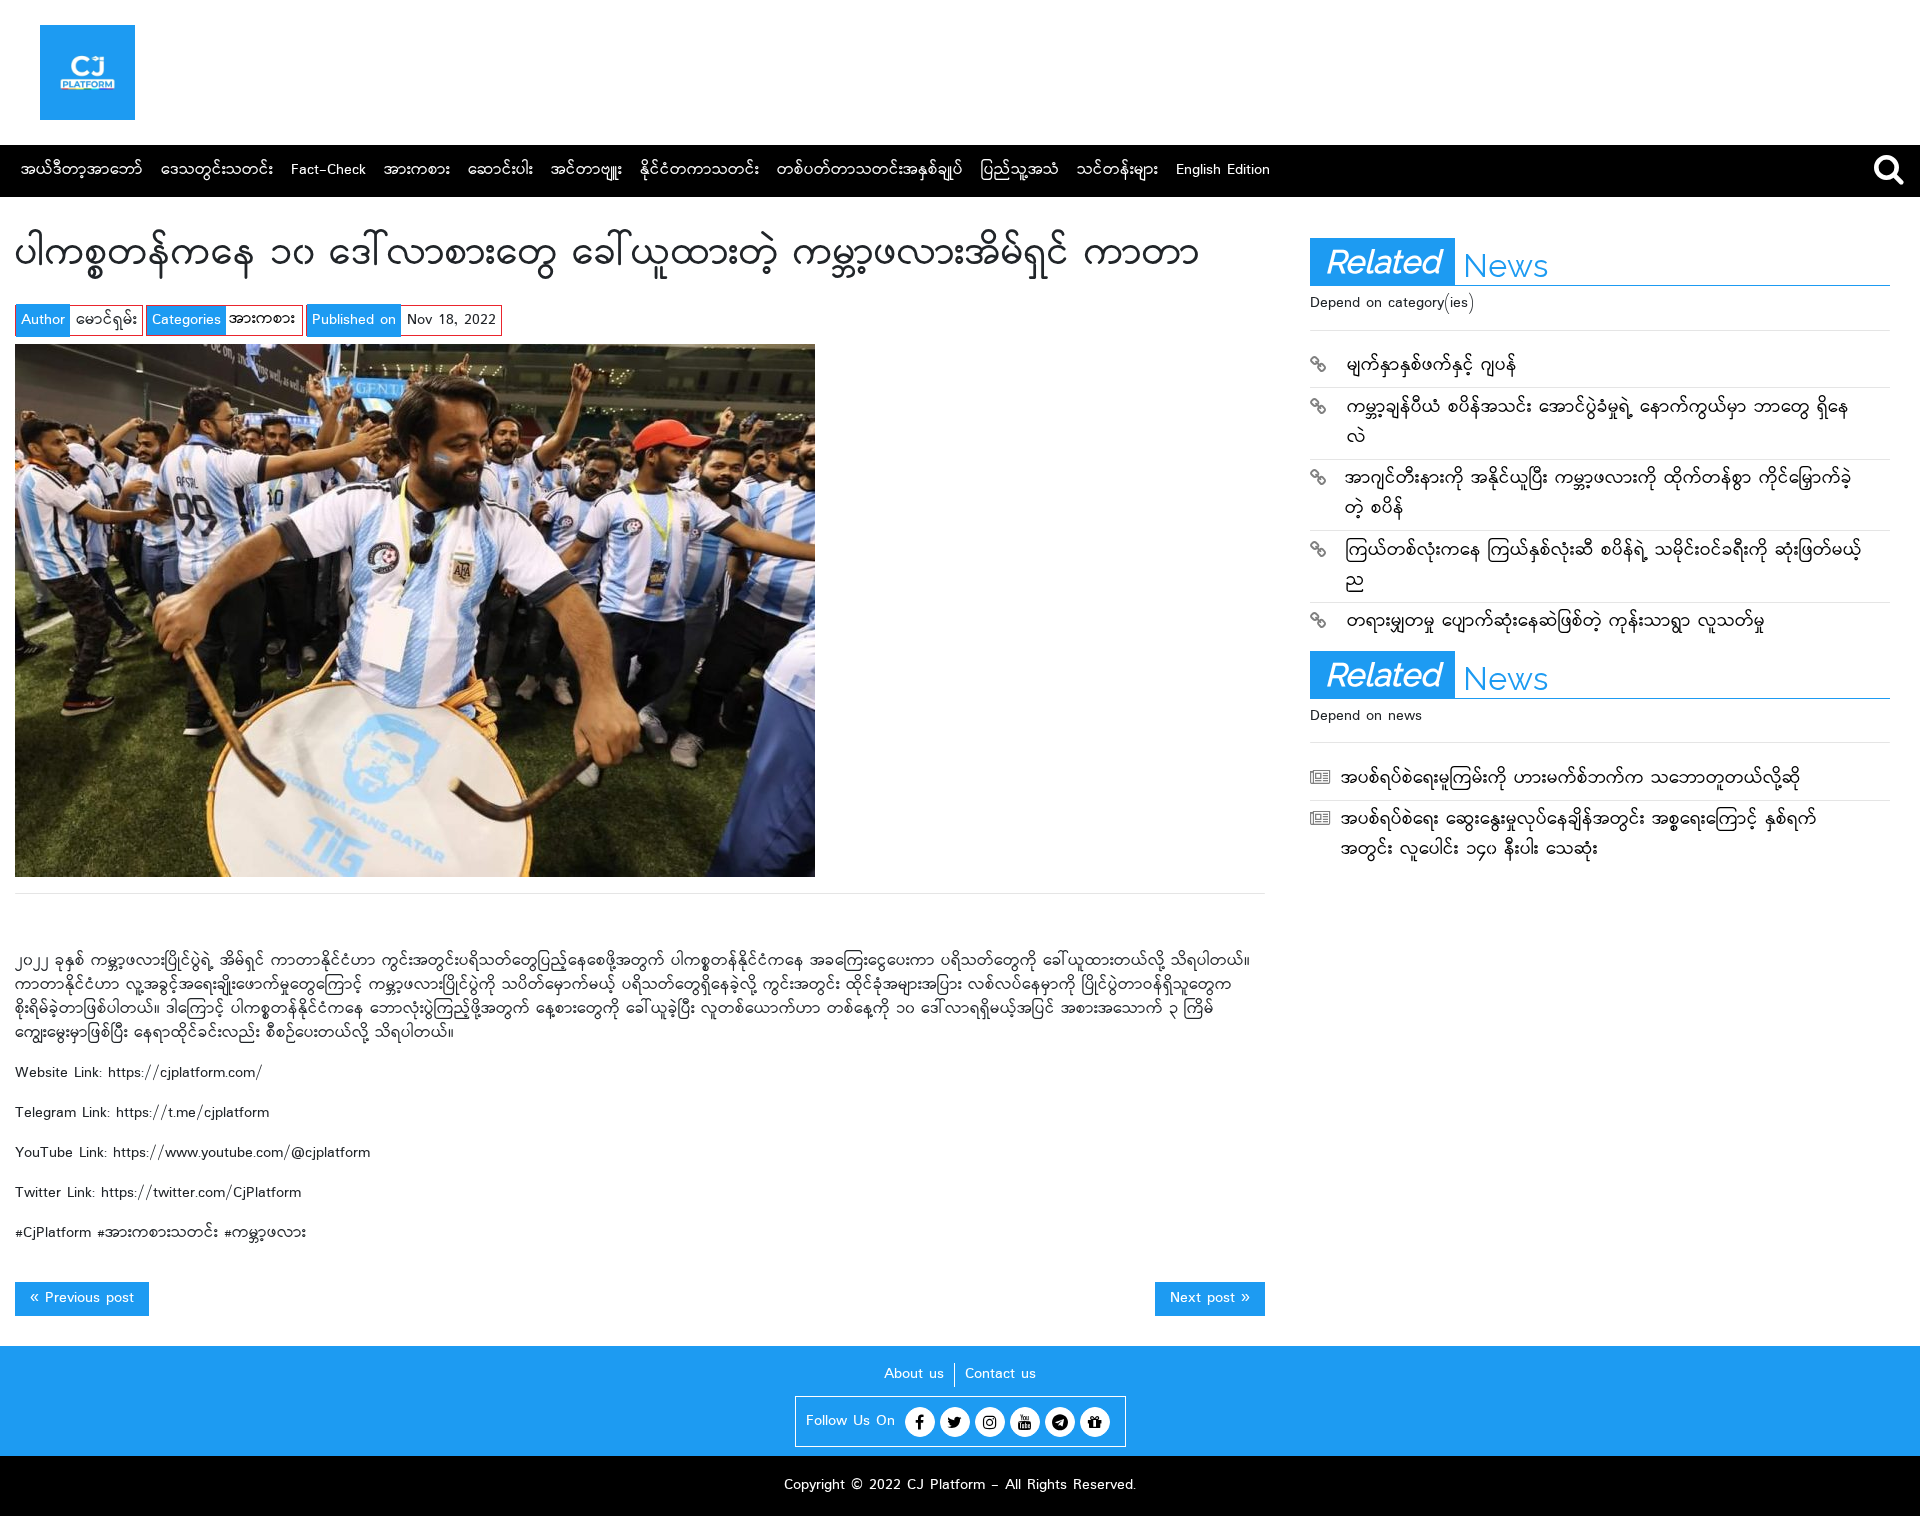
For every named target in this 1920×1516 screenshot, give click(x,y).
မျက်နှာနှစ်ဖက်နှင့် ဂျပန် (1432, 366)
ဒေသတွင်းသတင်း (217, 170)
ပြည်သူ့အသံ (1020, 170)
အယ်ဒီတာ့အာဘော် (82, 170)
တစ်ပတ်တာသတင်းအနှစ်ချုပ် (870, 170)
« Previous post (82, 1298)
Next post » (1210, 1298)
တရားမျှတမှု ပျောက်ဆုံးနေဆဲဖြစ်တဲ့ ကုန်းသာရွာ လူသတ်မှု (1556, 622)
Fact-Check (328, 170)
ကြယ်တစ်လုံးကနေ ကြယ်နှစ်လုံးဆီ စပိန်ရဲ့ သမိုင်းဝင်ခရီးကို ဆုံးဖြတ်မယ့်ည (1604, 566)
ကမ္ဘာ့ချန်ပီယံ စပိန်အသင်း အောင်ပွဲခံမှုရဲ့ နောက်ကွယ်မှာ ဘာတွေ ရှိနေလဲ (1598, 423)
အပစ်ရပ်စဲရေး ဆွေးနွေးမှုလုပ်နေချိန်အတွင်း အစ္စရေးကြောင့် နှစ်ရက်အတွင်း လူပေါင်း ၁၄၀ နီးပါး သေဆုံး (1579, 835)
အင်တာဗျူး (586, 170)
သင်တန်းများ (1117, 170)
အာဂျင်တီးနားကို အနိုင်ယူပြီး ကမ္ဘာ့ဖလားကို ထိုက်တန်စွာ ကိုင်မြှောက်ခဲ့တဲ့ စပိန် (1598, 494)
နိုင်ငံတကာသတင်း (699, 170)
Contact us (1000, 1374)
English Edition (1223, 170)
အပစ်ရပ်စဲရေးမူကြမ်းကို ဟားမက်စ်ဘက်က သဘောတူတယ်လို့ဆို (1571, 779)
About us (914, 1374)
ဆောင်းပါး (500, 170)
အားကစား (417, 170)
